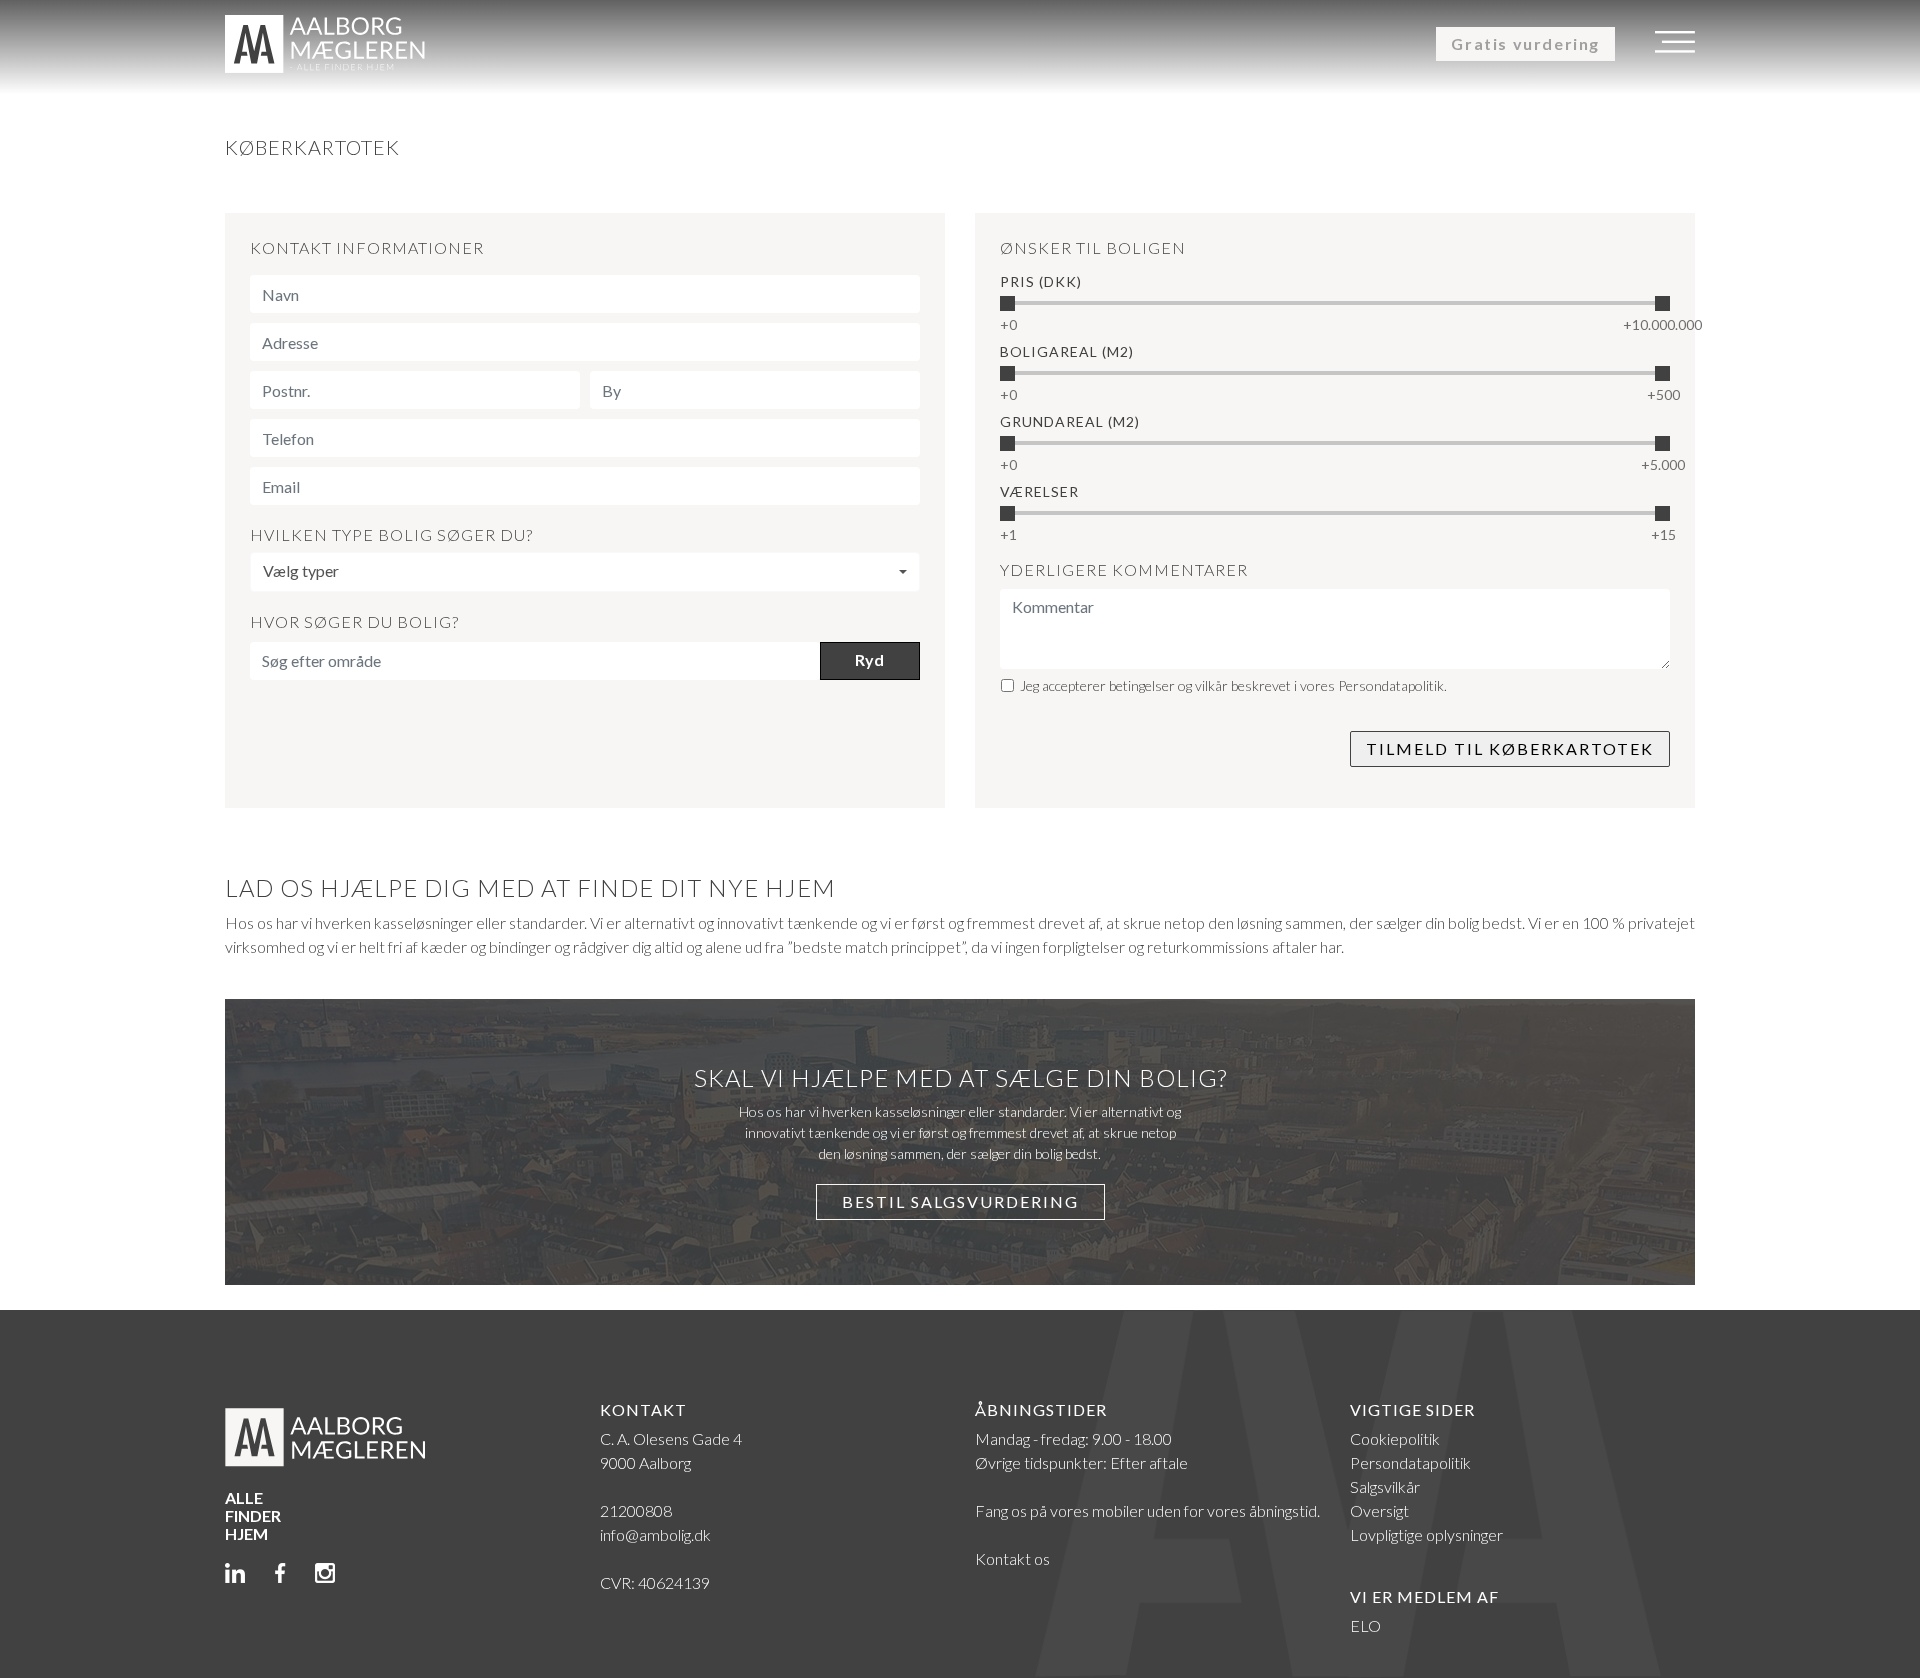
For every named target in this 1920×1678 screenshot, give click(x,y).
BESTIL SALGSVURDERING (960, 1201)
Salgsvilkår (1385, 1486)
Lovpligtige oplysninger (1426, 1534)
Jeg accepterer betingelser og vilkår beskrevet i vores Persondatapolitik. (1233, 685)
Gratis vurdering (1525, 43)
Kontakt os (1012, 1558)
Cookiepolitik (1395, 1438)
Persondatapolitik (1410, 1462)
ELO (1365, 1625)
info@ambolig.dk (655, 1534)
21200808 (636, 1510)
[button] (585, 572)
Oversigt (1379, 1510)
